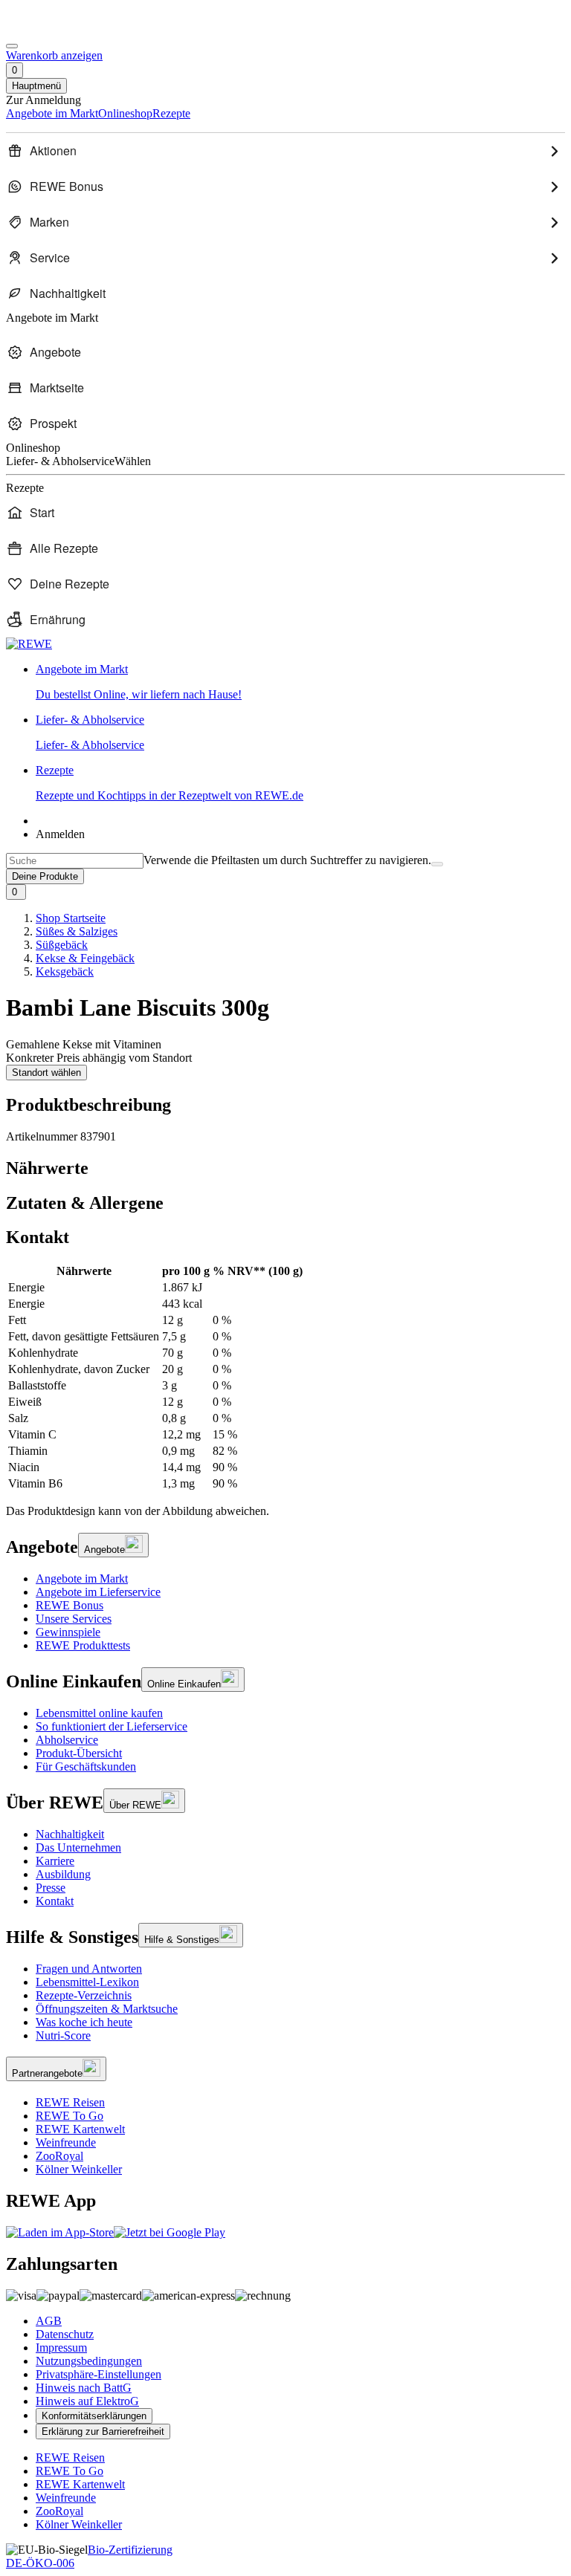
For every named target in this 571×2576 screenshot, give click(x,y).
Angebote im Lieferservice (98, 1592)
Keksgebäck (65, 971)
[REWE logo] (29, 644)
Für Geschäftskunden (86, 1766)
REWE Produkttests (83, 1645)
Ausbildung (63, 1874)
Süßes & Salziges (77, 931)
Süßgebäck (62, 945)
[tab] (285, 1168)
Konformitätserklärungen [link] (94, 2416)
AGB (49, 2321)
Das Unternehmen (78, 1847)
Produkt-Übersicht (79, 1753)
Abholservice (67, 1740)
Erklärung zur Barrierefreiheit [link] (103, 2431)
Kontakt (55, 1901)
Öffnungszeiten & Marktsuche (107, 2009)
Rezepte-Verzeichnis (84, 1995)
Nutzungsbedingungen (89, 2361)
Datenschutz (65, 2334)
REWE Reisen (70, 2102)
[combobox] (75, 861)
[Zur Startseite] (57, 29)
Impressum (61, 2348)
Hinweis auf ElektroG (87, 2401)
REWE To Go (70, 2116)
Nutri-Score (63, 2035)
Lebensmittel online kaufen (99, 1713)
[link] (300, 682)
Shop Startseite (71, 918)
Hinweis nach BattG (84, 2388)
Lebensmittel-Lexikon (87, 1982)
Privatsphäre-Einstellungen (99, 2374)
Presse (51, 1888)
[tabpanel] (285, 1378)
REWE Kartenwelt (80, 2129)
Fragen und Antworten (89, 1969)
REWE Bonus (70, 1605)
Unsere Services (74, 1619)
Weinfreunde (66, 2142)
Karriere (55, 1861)
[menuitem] (285, 151)
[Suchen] (437, 864)
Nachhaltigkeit (70, 1834)
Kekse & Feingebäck (85, 958)
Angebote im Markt (82, 1579)
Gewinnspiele (68, 1632)
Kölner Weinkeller (79, 2169)
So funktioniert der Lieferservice (112, 1726)
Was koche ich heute (84, 2022)
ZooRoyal (59, 2156)
